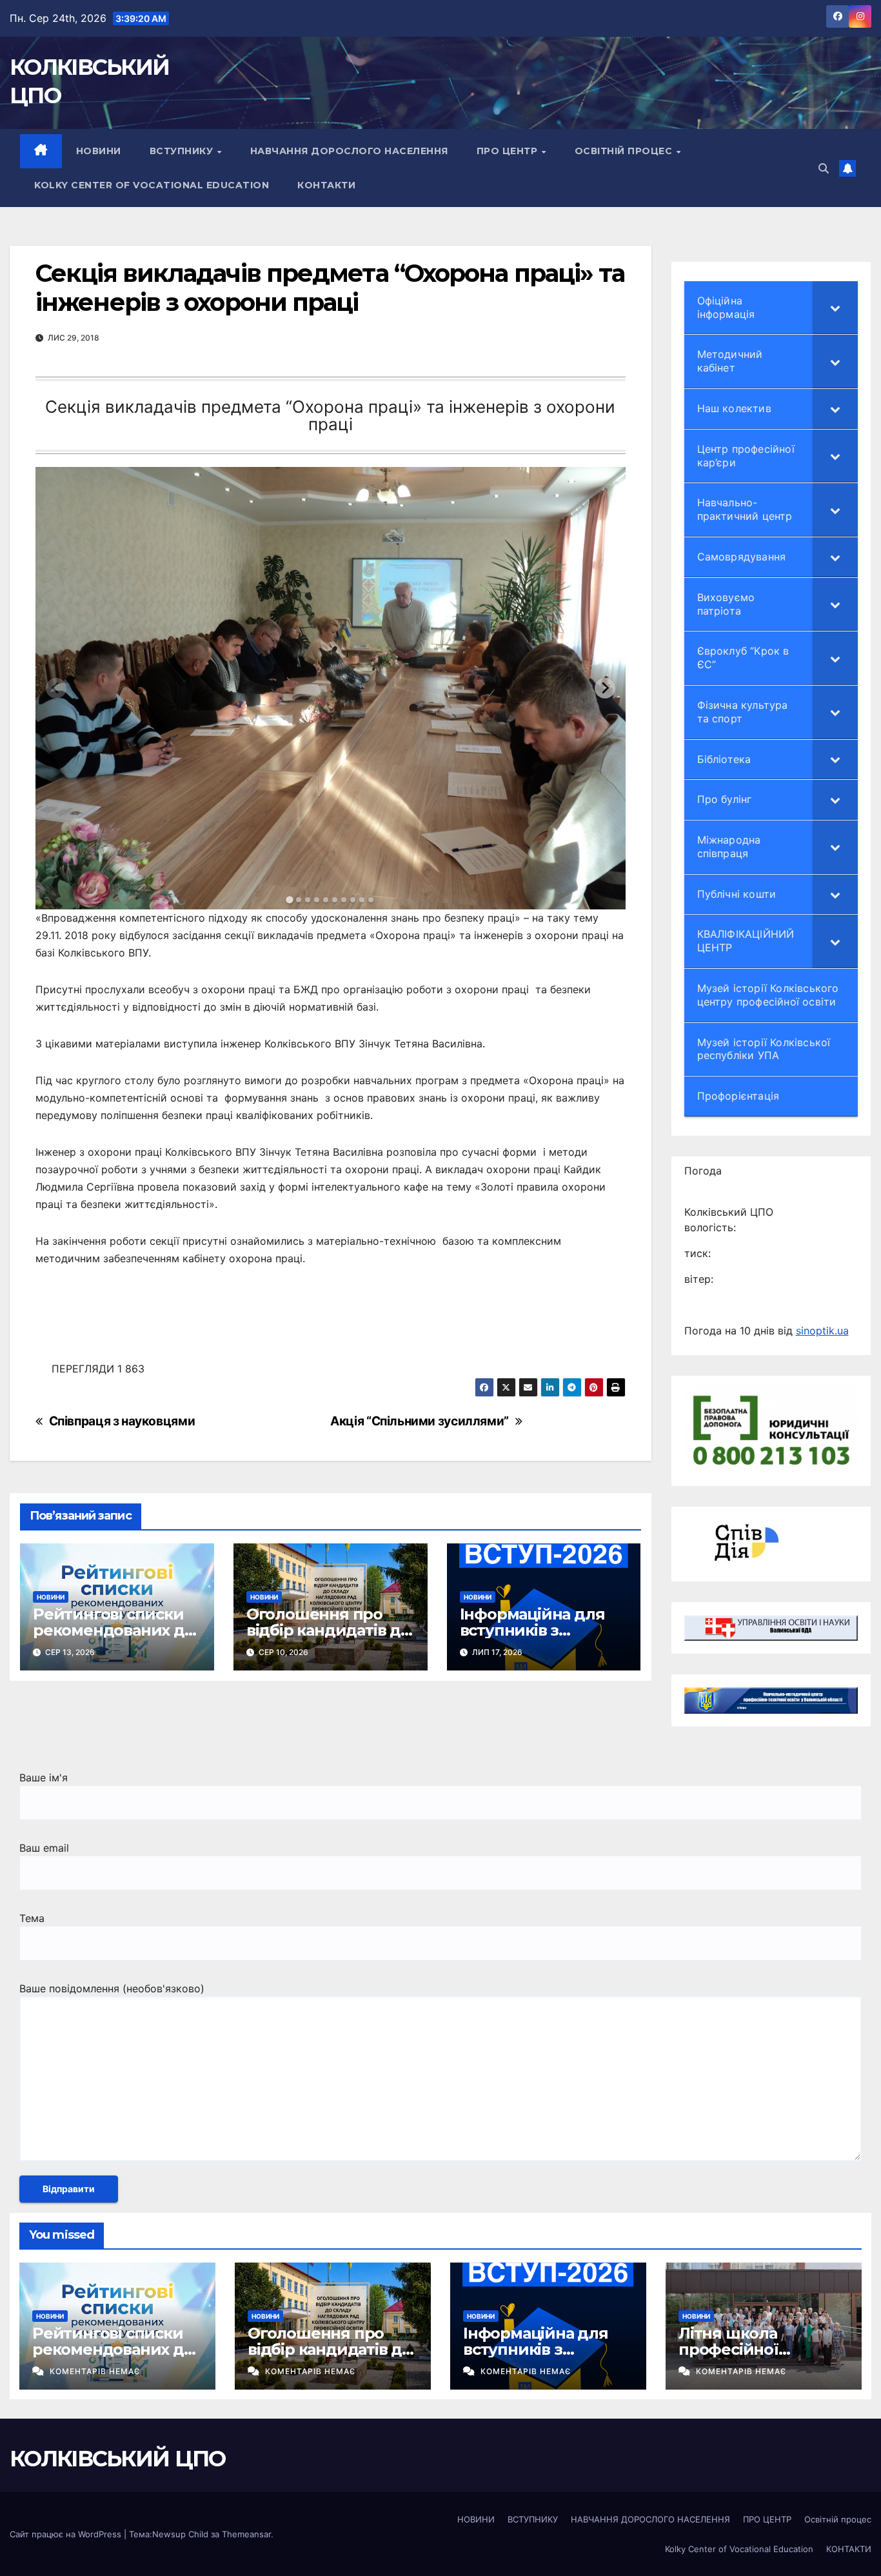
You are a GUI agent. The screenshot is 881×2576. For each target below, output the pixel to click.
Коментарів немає (95, 2371)
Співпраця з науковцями (122, 1421)
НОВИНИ (99, 151)
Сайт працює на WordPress (67, 2534)
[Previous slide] (56, 688)
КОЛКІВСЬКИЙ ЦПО (118, 2459)
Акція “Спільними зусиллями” (420, 1421)
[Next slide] (605, 688)
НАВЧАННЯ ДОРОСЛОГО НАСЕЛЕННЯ (349, 151)
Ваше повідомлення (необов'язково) (112, 1988)
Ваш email (44, 1848)
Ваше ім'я (44, 1778)
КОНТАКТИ (326, 185)
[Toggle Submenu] (835, 308)
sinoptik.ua (822, 1331)
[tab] (290, 899)
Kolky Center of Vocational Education (152, 185)
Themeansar (246, 2534)
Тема (32, 1918)
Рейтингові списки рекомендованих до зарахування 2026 (114, 1630)
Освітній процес (625, 151)
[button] (824, 168)
